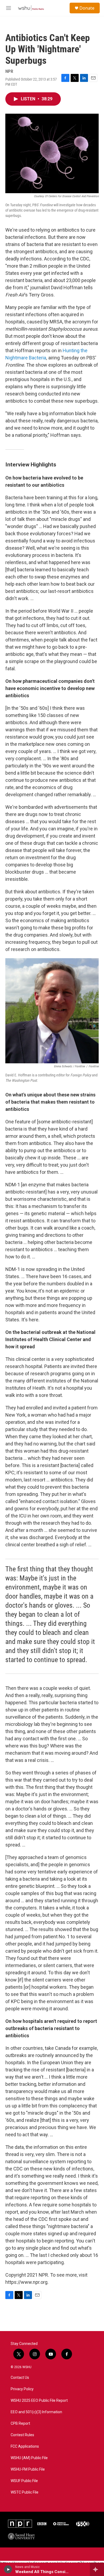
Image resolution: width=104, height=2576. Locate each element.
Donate (87, 8)
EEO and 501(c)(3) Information (36, 2412)
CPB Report (20, 2424)
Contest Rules (22, 2435)
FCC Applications (25, 2446)
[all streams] (97, 2569)
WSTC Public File (25, 2492)
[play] (8, 2569)
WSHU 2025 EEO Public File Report (39, 2401)
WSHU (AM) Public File (29, 2458)
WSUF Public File (24, 2481)
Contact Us (20, 2378)
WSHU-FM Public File (28, 2469)
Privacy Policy (22, 2389)
